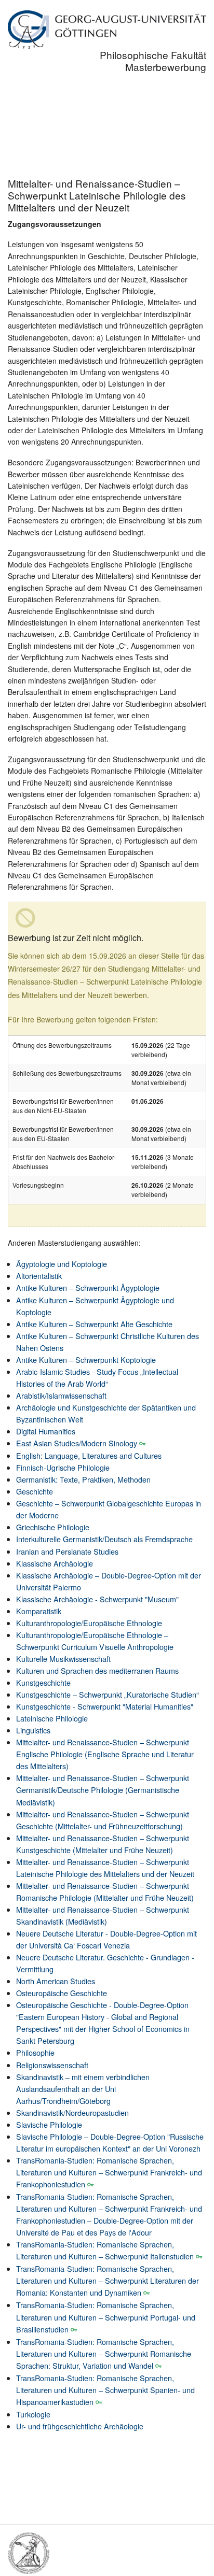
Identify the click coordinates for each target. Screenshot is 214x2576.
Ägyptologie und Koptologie (62, 1264)
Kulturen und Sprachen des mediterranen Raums (97, 1670)
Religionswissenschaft (52, 2065)
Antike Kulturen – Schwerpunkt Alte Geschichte (94, 1324)
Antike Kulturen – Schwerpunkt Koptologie (86, 1360)
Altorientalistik (39, 1276)
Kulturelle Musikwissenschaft (63, 1659)
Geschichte (35, 1491)
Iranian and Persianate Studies (67, 1551)
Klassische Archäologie (55, 1563)
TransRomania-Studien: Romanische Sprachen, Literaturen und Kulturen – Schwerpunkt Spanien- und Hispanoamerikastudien (105, 2390)
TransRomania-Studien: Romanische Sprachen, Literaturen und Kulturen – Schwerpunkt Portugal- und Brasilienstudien (106, 2317)
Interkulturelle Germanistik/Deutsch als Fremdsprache (104, 1539)
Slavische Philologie (49, 2124)
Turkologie (33, 2414)
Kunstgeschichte (43, 1682)
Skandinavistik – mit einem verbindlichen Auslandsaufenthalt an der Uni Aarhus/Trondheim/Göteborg (83, 2089)
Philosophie (35, 2052)
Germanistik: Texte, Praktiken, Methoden (83, 1479)
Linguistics (33, 1730)
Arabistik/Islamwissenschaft (61, 1395)
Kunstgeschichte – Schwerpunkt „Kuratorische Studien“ (108, 1694)
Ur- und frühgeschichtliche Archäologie (80, 2426)
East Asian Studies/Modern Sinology (77, 1443)
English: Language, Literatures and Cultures (89, 1455)
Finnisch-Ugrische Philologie (63, 1467)
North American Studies (56, 1981)
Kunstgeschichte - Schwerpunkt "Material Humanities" (105, 1706)
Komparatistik (39, 1611)
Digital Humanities (46, 1431)
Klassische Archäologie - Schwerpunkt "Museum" (97, 1599)
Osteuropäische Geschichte (62, 1993)
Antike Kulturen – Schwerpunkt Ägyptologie (88, 1287)
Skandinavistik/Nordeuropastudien (72, 2112)
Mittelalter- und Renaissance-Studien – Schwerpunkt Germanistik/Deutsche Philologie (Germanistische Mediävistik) (103, 1790)
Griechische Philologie (53, 1527)
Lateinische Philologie (52, 1718)
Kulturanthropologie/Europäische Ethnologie (89, 1623)
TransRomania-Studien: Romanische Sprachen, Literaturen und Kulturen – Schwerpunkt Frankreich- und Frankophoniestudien (109, 2172)
